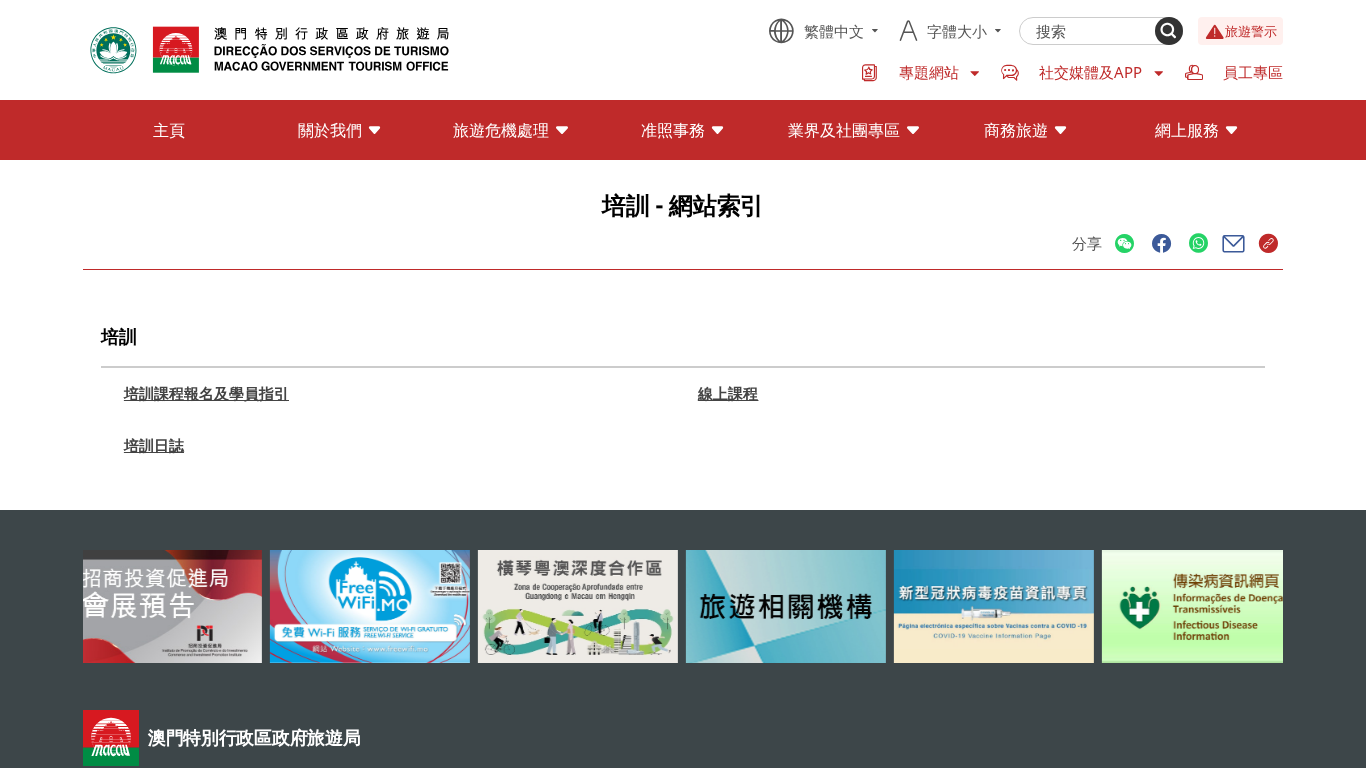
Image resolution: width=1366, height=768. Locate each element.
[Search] (1169, 31)
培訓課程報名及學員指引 (206, 393)
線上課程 (728, 393)
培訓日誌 (154, 445)
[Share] (1124, 244)
